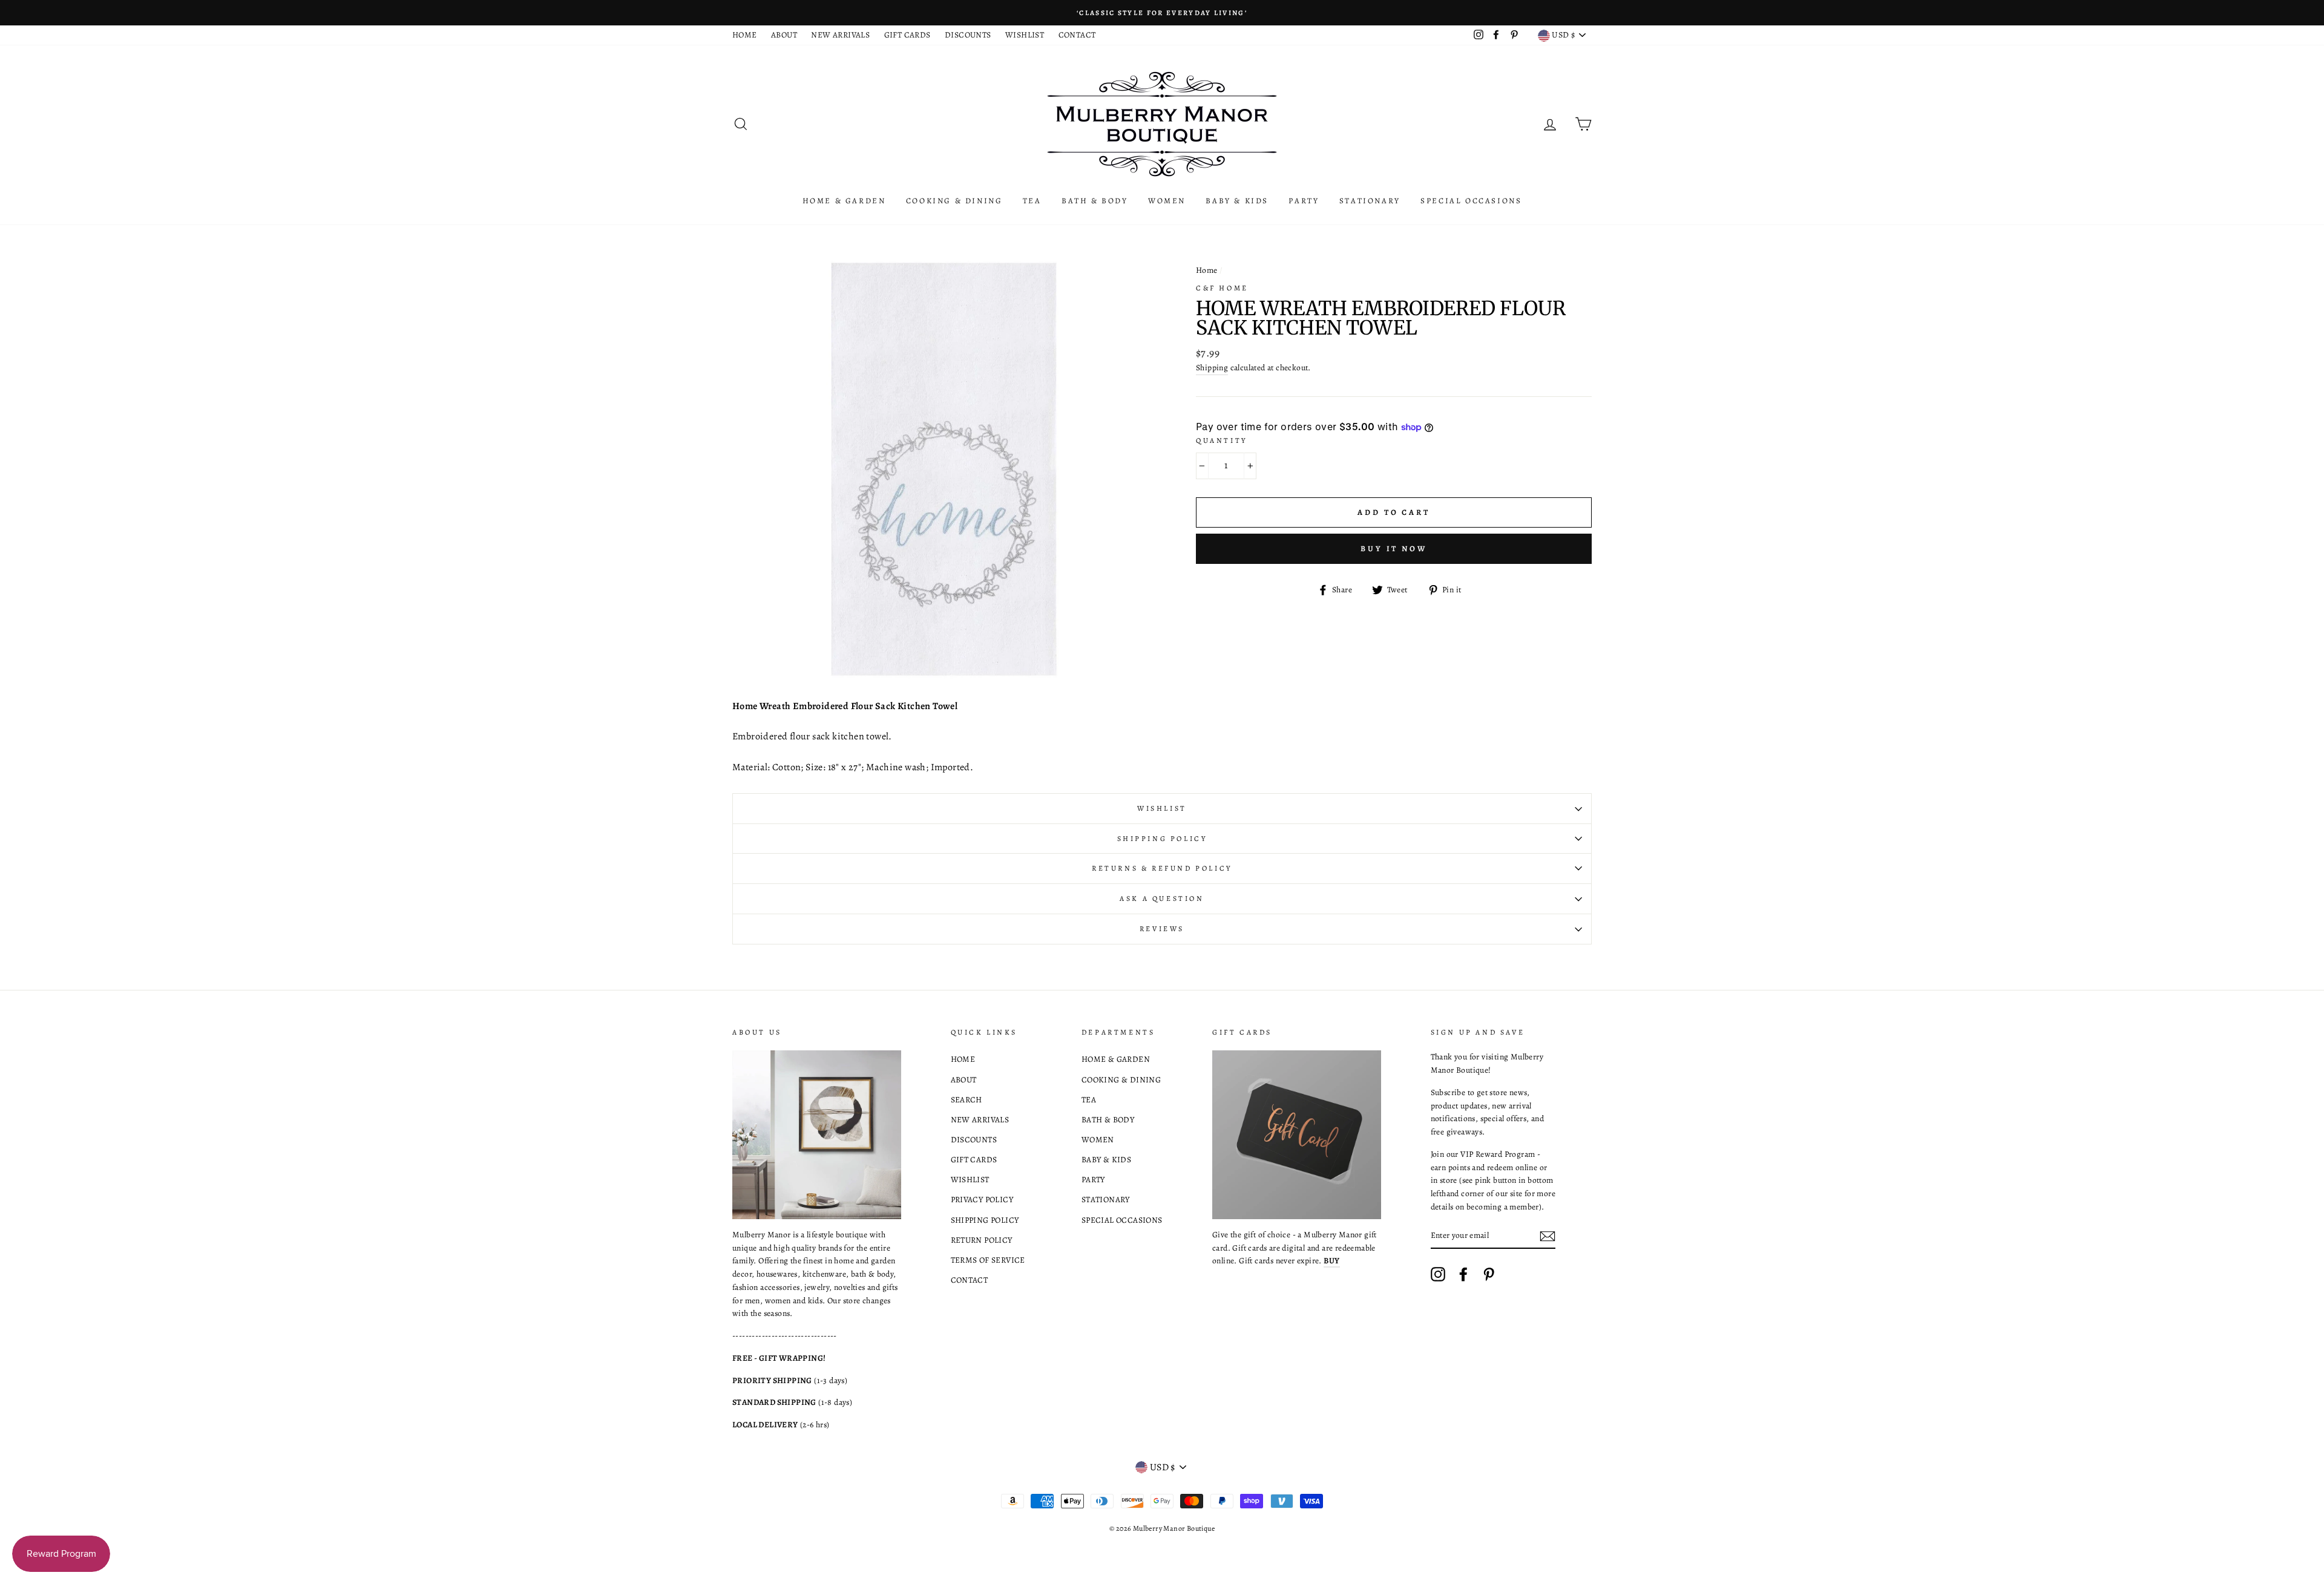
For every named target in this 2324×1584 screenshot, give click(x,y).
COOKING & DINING (954, 201)
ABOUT (784, 35)
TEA (1032, 201)
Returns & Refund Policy (1162, 868)
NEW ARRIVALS (840, 35)
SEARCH (967, 1100)
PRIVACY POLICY (982, 1199)
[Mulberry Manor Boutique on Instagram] (1438, 1274)
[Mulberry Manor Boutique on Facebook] (1463, 1274)
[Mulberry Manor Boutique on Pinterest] (1489, 1274)
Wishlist (1162, 808)
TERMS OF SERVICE (988, 1260)
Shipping (1212, 368)
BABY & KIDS (1237, 201)
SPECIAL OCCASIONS (1471, 201)
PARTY (1304, 201)
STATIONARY (1370, 201)
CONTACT (1077, 35)
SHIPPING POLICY (985, 1220)
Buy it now (1394, 548)
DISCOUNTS (968, 35)
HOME (745, 35)
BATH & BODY (1095, 201)
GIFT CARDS (908, 35)
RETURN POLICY (982, 1240)
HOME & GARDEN (844, 201)
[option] (1162, 13)
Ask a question (1162, 898)
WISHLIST (1025, 35)
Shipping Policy (1162, 839)
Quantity (1222, 440)
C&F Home (1222, 288)
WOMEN (1167, 201)
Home (1207, 270)
